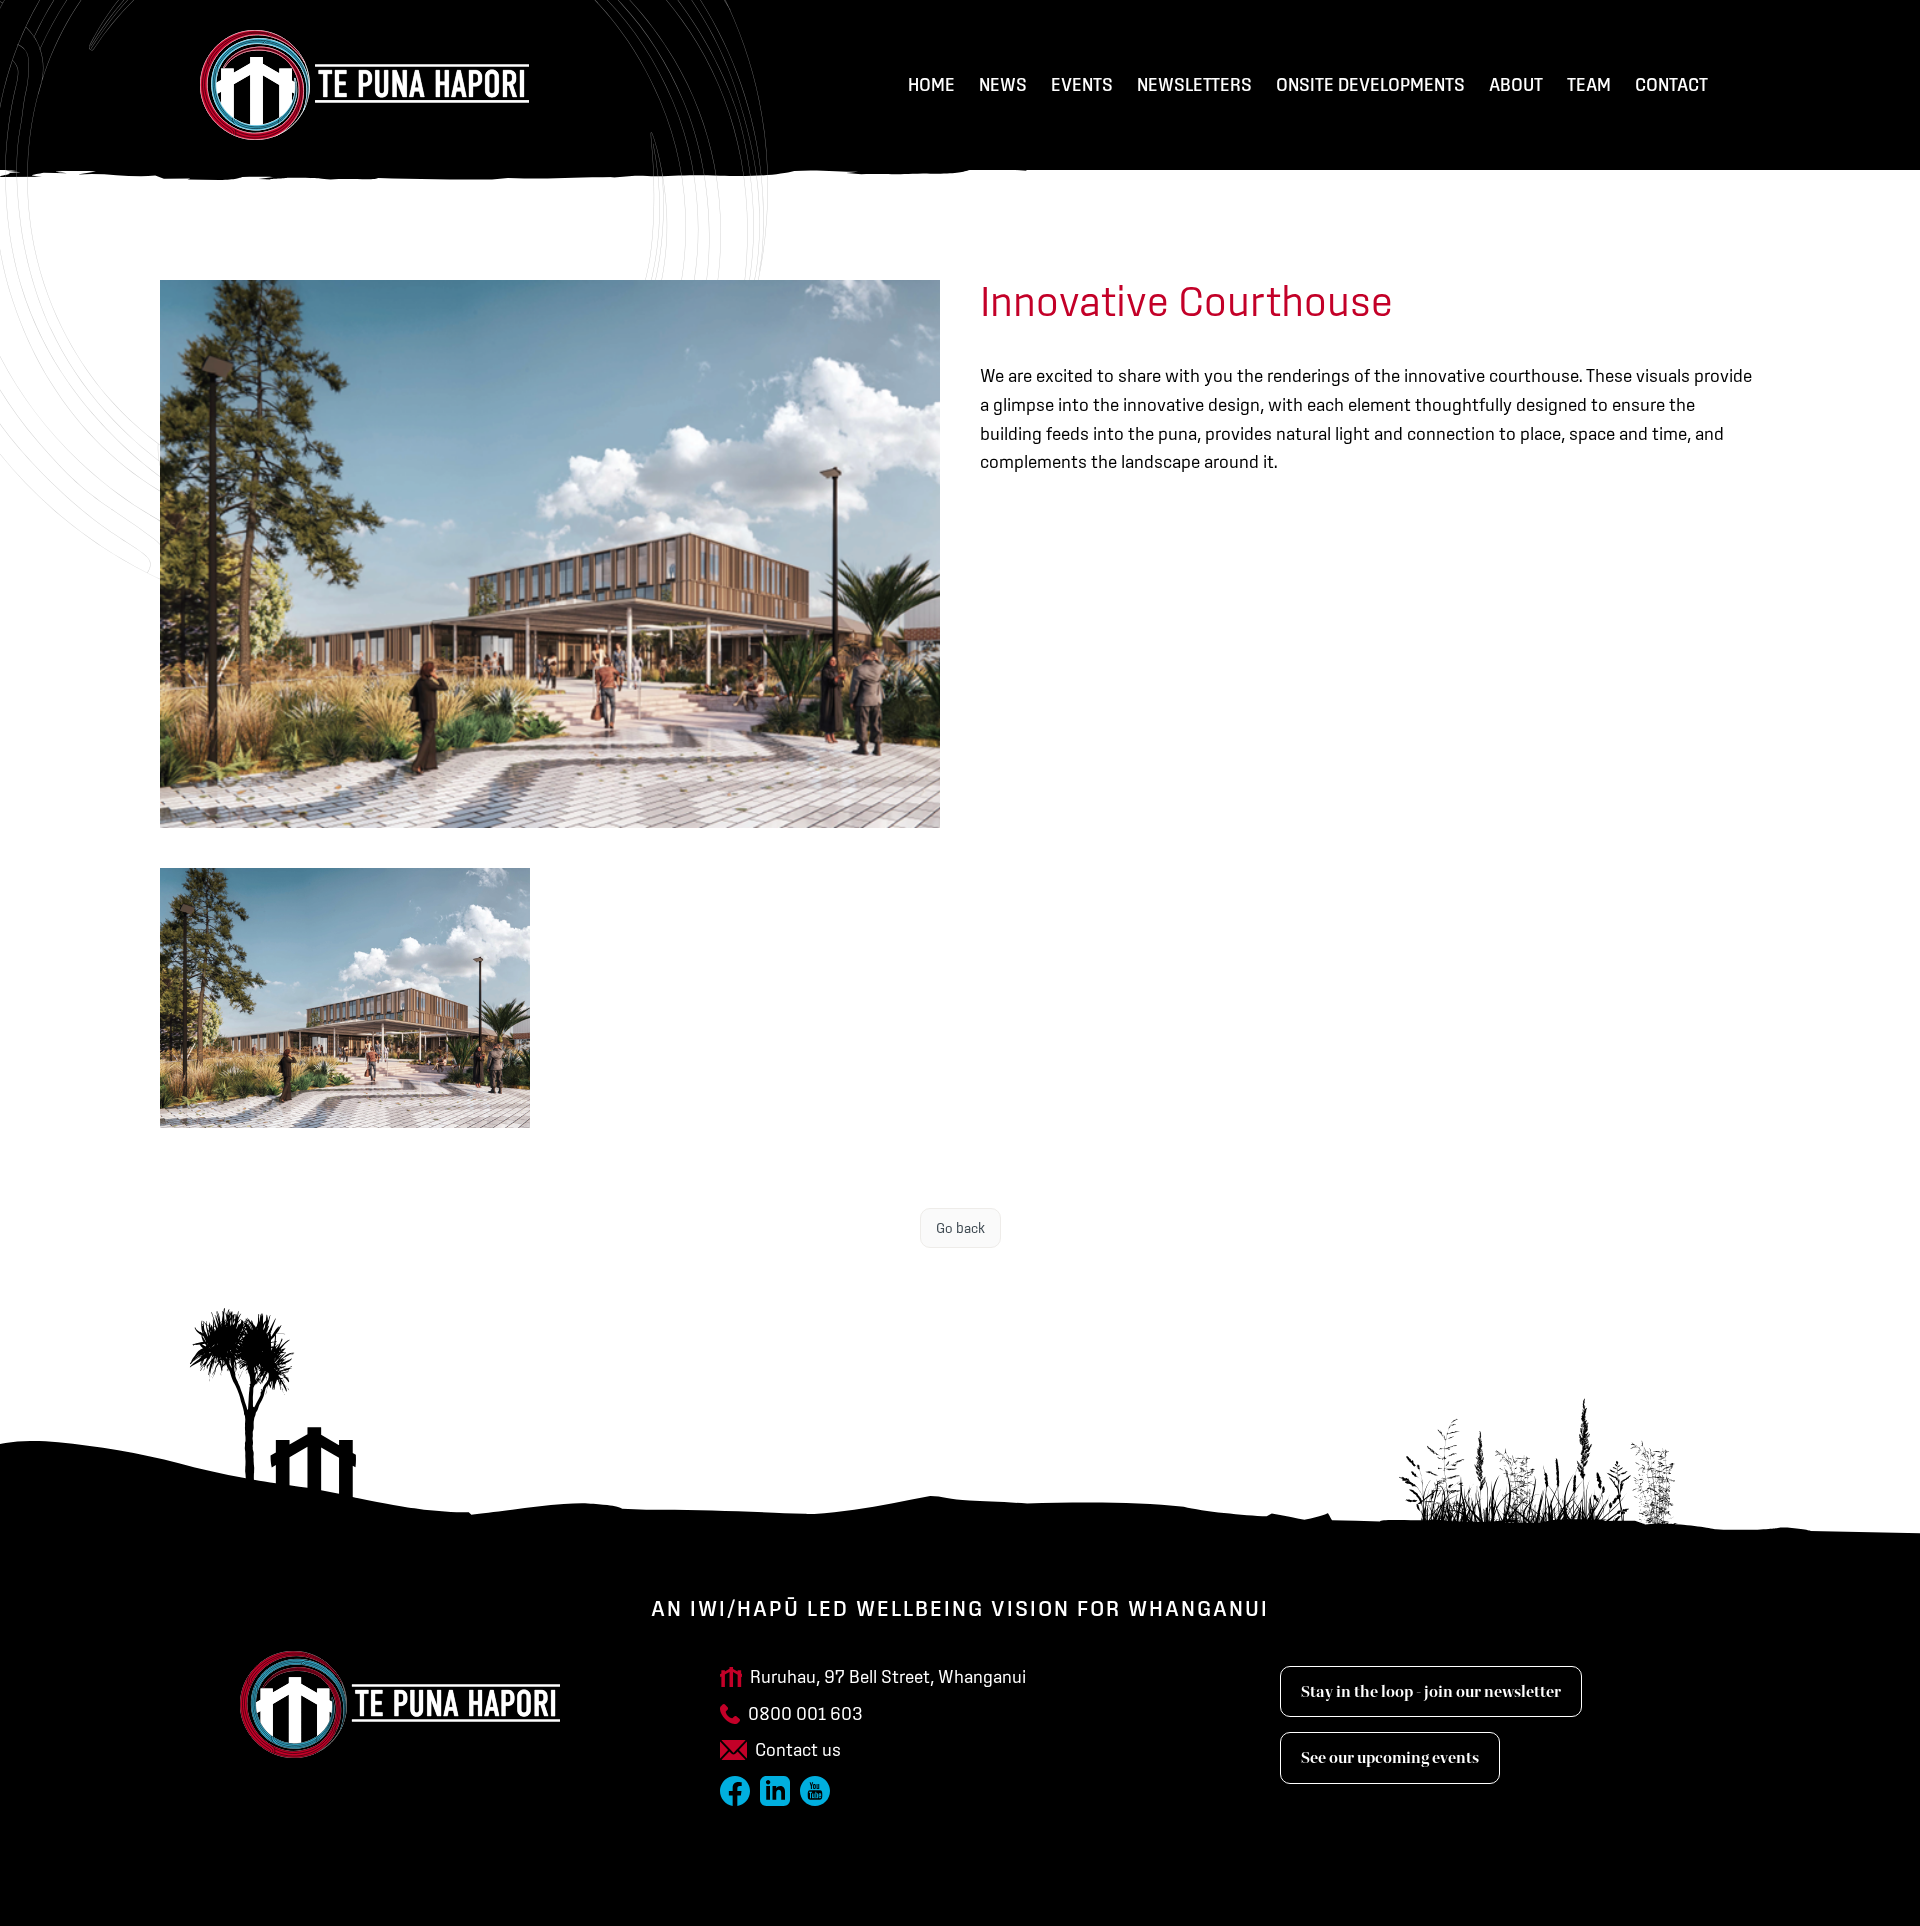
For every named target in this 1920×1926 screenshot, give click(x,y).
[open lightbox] (345, 998)
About (1516, 84)
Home (931, 84)
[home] (364, 85)
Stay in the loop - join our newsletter (1431, 1691)
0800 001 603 (805, 1713)
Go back (960, 1228)
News (1003, 84)
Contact (1671, 84)
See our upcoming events (1390, 1757)
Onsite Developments (1370, 84)
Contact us (798, 1749)
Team (1589, 84)
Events (1082, 84)
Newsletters (1194, 84)
